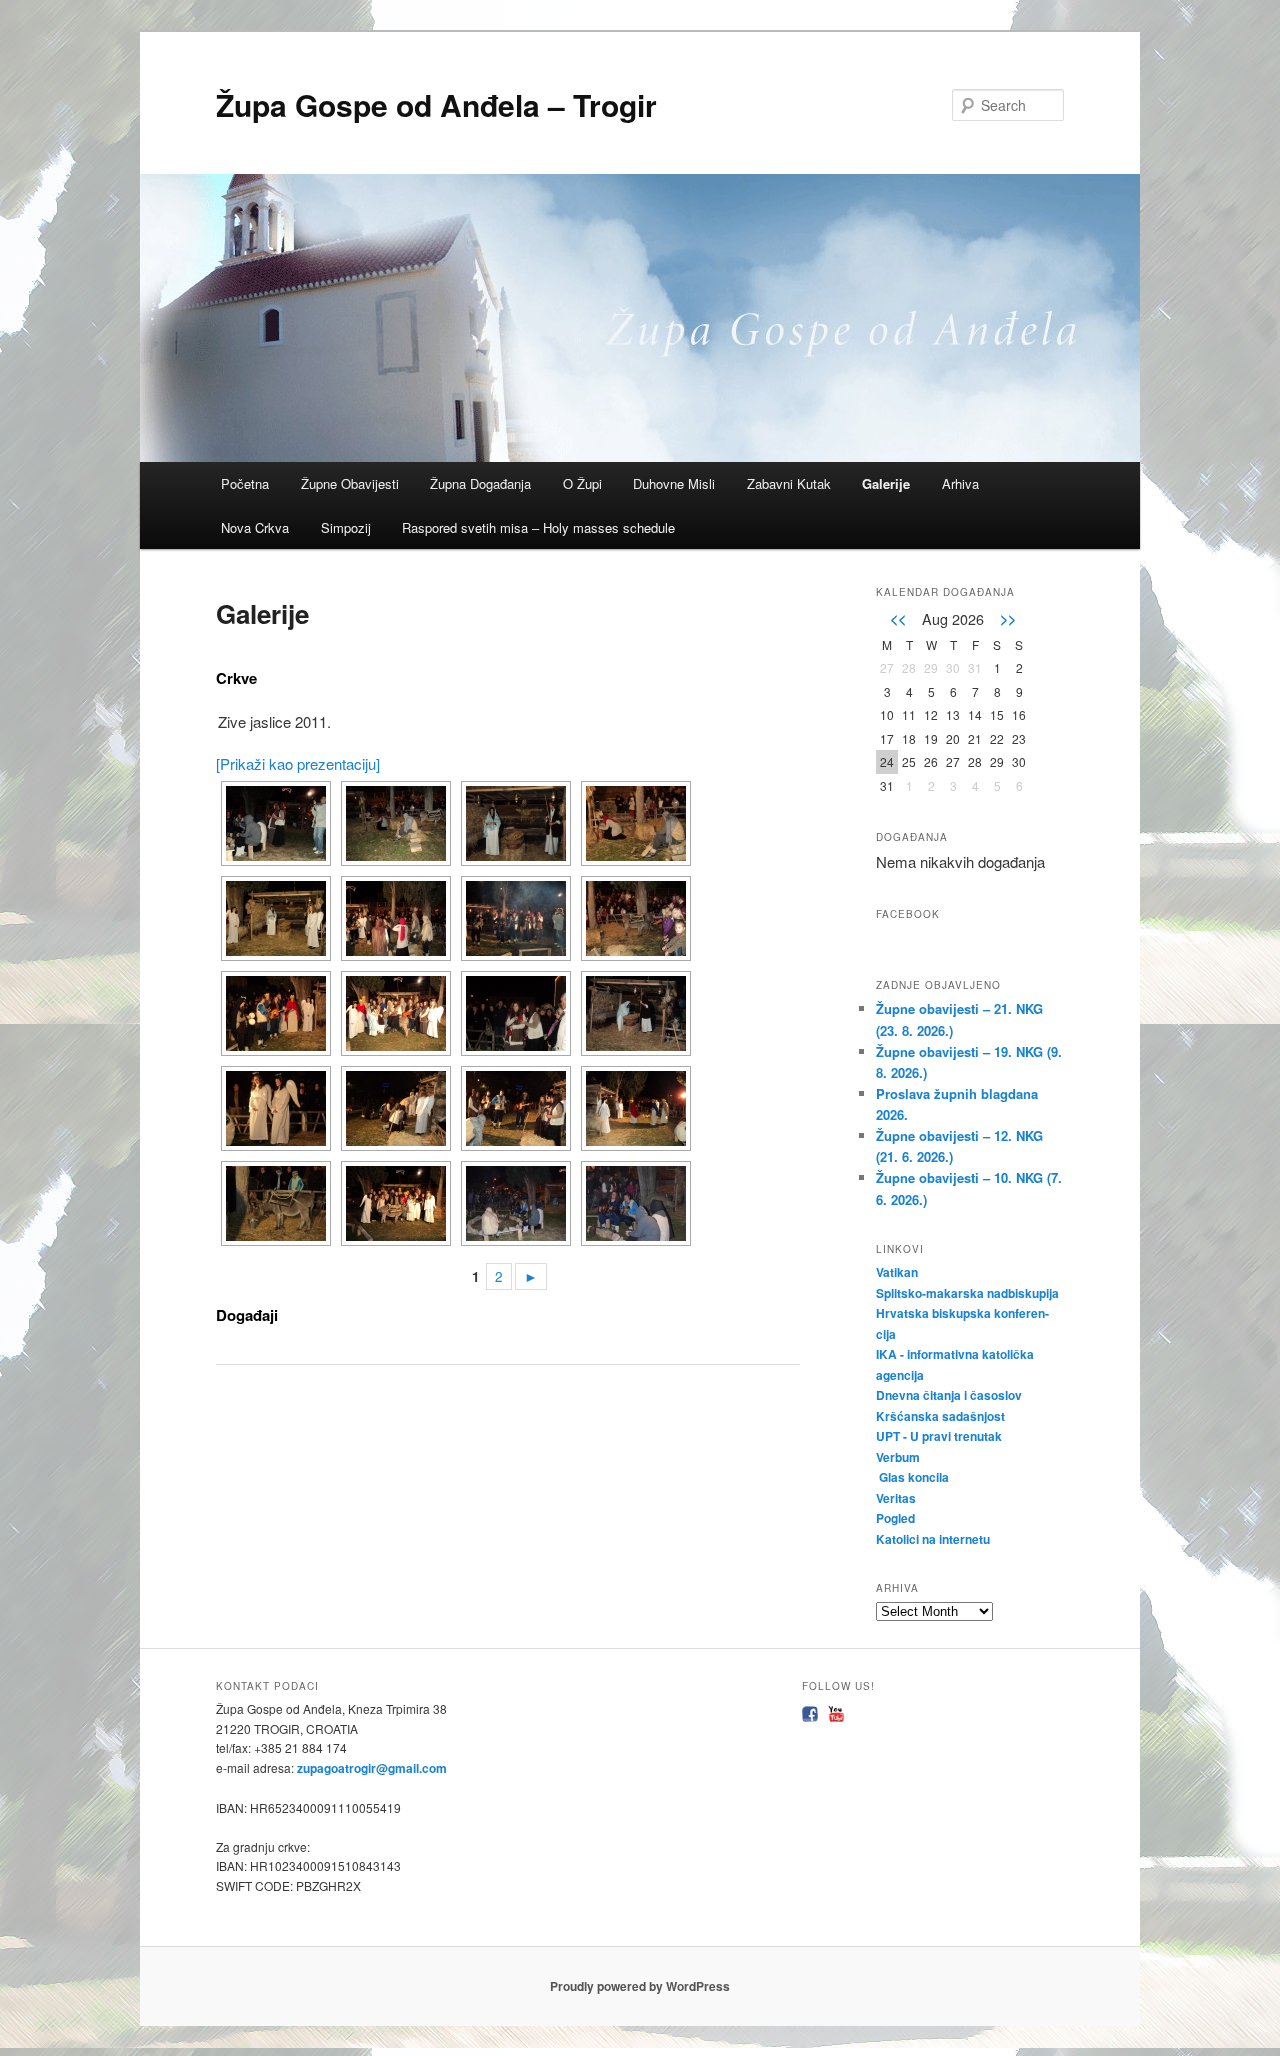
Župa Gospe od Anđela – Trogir (436, 104)
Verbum (898, 1457)
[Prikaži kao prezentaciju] (298, 763)
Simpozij (346, 527)
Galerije (886, 483)
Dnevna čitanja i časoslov (950, 1395)
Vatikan (897, 1272)
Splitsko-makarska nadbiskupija (967, 1293)
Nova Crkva (255, 527)
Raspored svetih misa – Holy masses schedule (538, 527)
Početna (245, 483)
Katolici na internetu (934, 1539)
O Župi (582, 483)
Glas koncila (914, 1477)
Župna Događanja (480, 483)
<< (898, 618)
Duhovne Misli (674, 483)
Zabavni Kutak (789, 483)
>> (1008, 618)
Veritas (896, 1498)
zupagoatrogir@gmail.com (370, 1768)
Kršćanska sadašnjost (942, 1416)
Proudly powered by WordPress (640, 1986)
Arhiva (960, 483)
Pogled (895, 1518)
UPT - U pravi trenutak (940, 1436)
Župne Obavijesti (350, 483)
